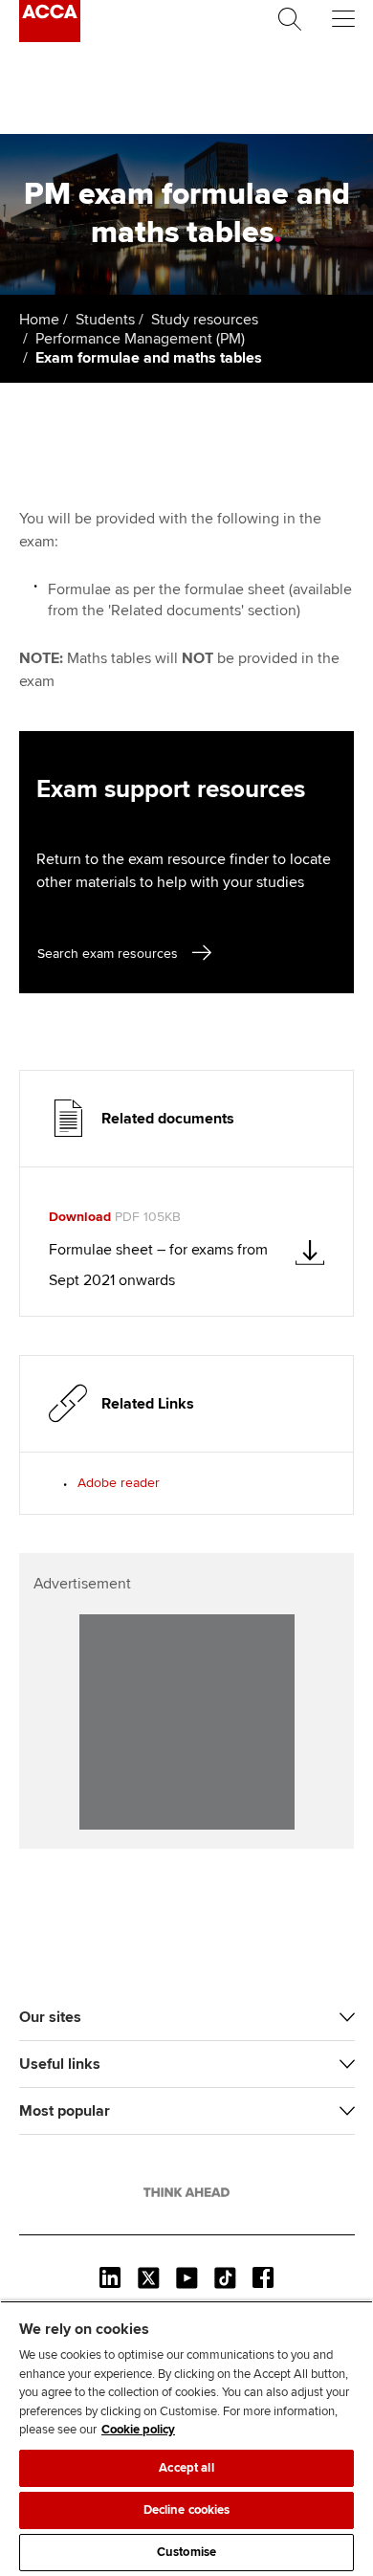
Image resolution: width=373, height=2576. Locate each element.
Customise (186, 2552)
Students (105, 320)
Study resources (205, 320)
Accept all (186, 2468)
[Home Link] (186, 2192)
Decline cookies (187, 2510)
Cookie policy (138, 2430)
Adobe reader (119, 1483)
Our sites (50, 2017)
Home (39, 320)
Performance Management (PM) (140, 339)
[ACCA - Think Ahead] (50, 37)
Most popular (65, 2111)
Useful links (60, 2064)
